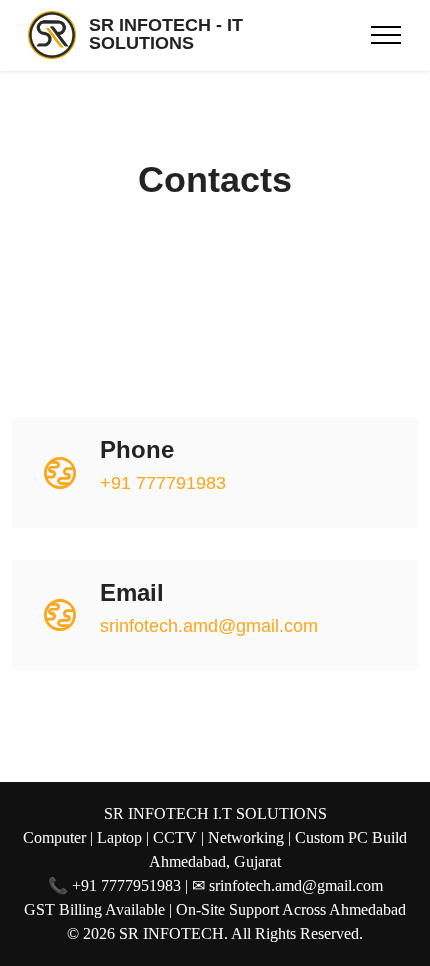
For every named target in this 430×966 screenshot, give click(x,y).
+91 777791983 (163, 483)
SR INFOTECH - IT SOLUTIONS (166, 34)
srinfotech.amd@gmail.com (209, 626)
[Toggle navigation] (386, 35)
